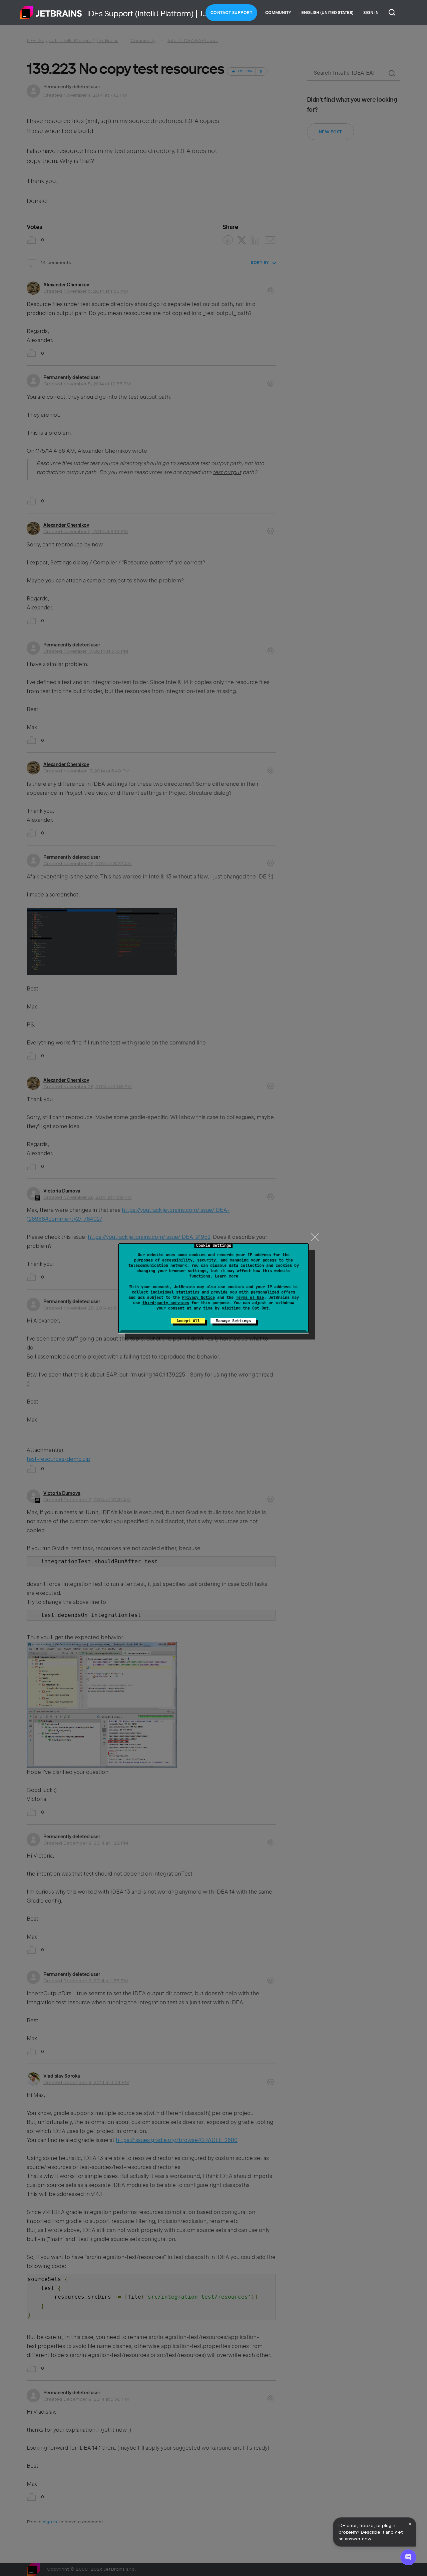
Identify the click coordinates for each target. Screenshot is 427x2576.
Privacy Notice (198, 1298)
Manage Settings (233, 1321)
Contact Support (232, 13)
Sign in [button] (371, 13)
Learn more (227, 1276)
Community (278, 13)
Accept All (188, 1321)
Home (51, 13)
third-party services (166, 1303)
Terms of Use (250, 1298)
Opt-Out (260, 1308)
